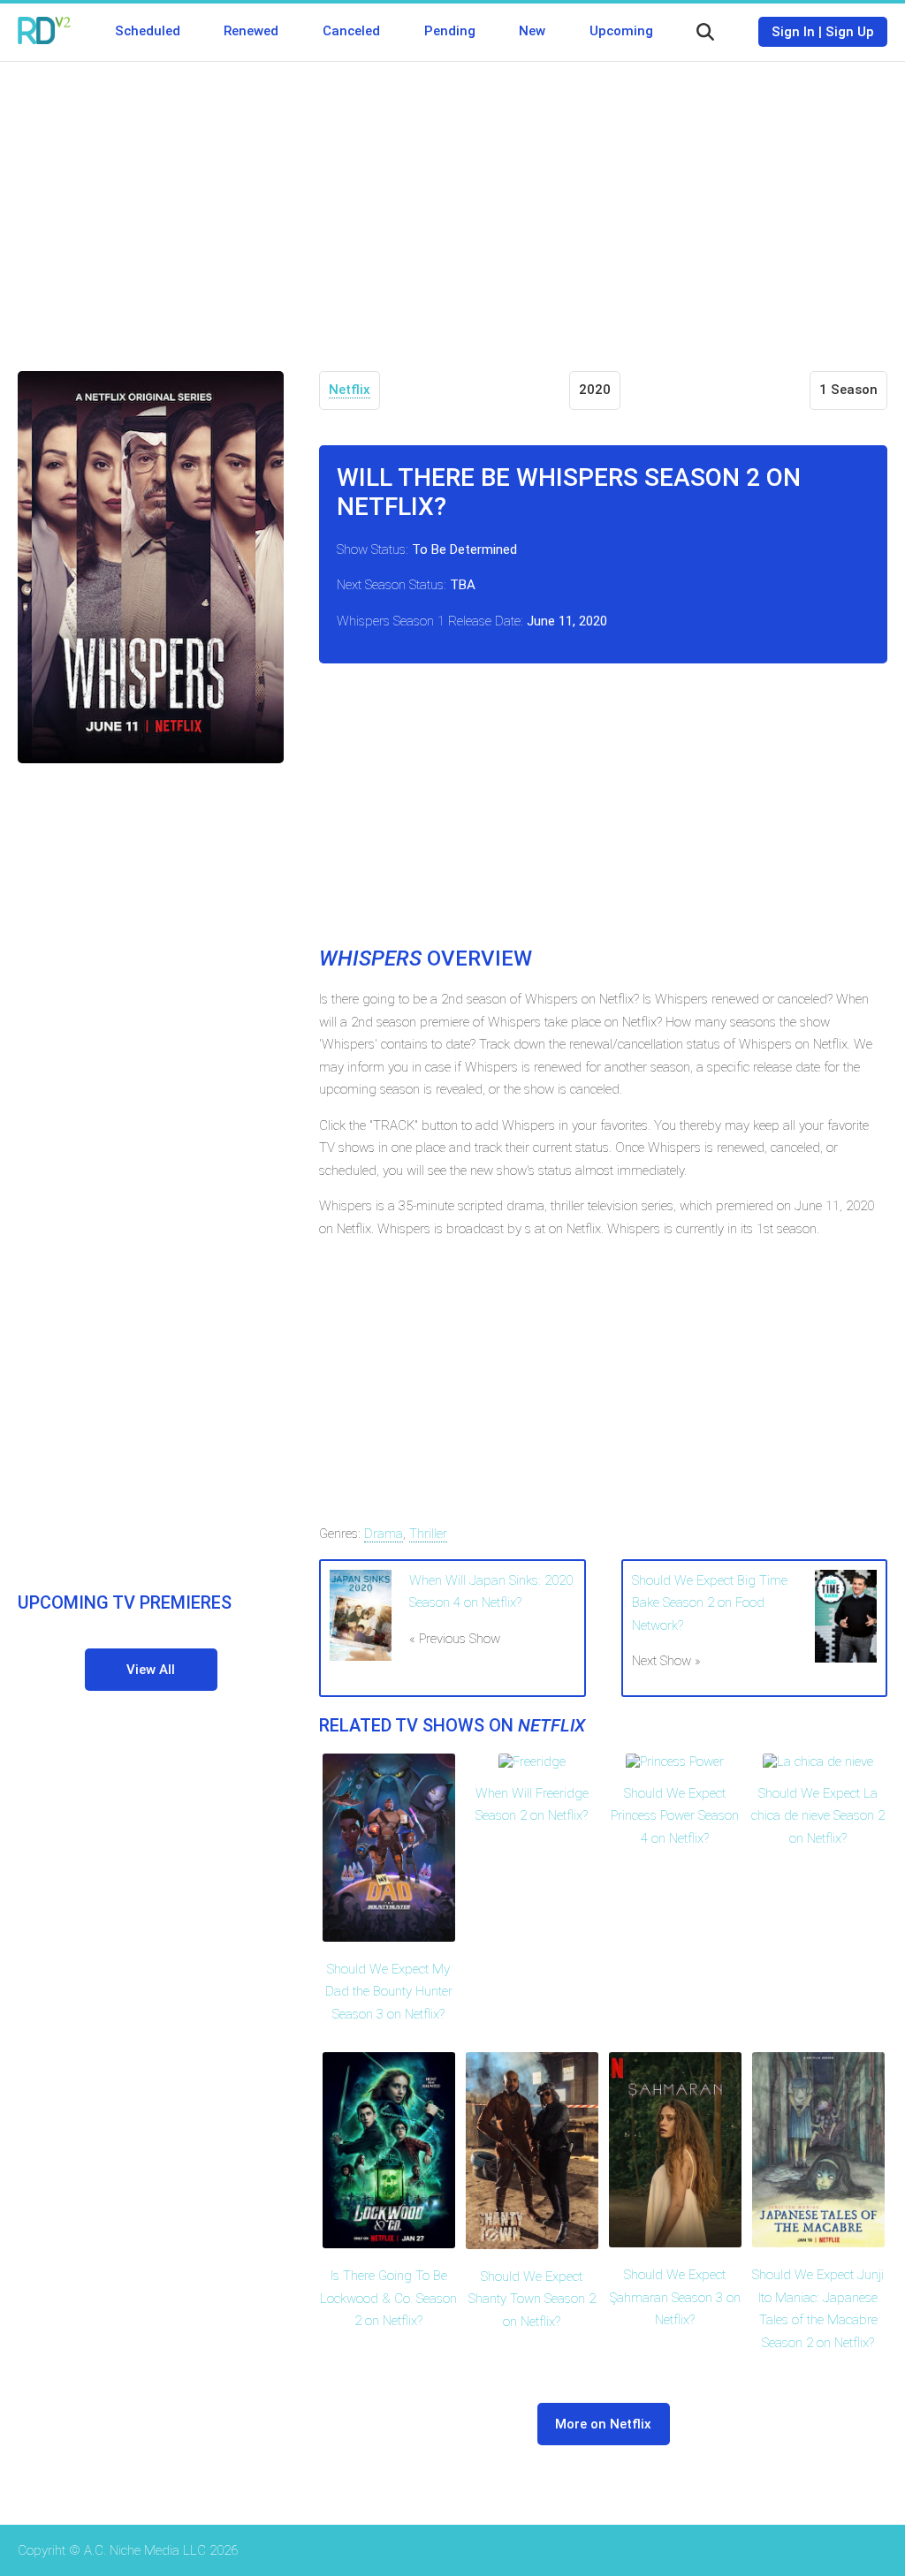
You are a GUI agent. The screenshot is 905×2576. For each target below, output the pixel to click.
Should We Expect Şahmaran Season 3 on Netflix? (675, 2297)
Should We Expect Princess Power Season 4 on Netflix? (675, 1816)
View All (151, 1670)
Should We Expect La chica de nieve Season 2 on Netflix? (818, 1816)
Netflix (350, 390)
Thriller (428, 1534)
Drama (384, 1534)
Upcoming (621, 31)
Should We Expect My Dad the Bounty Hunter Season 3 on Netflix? (389, 1992)
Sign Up (850, 32)
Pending (450, 31)
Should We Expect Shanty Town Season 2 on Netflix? (532, 2299)
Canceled (351, 31)
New (532, 31)
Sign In (793, 32)
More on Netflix (603, 2424)
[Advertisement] (452, 203)
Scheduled (148, 31)
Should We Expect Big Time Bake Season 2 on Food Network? (710, 1603)
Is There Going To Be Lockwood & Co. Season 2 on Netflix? (388, 2298)
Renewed (251, 31)
